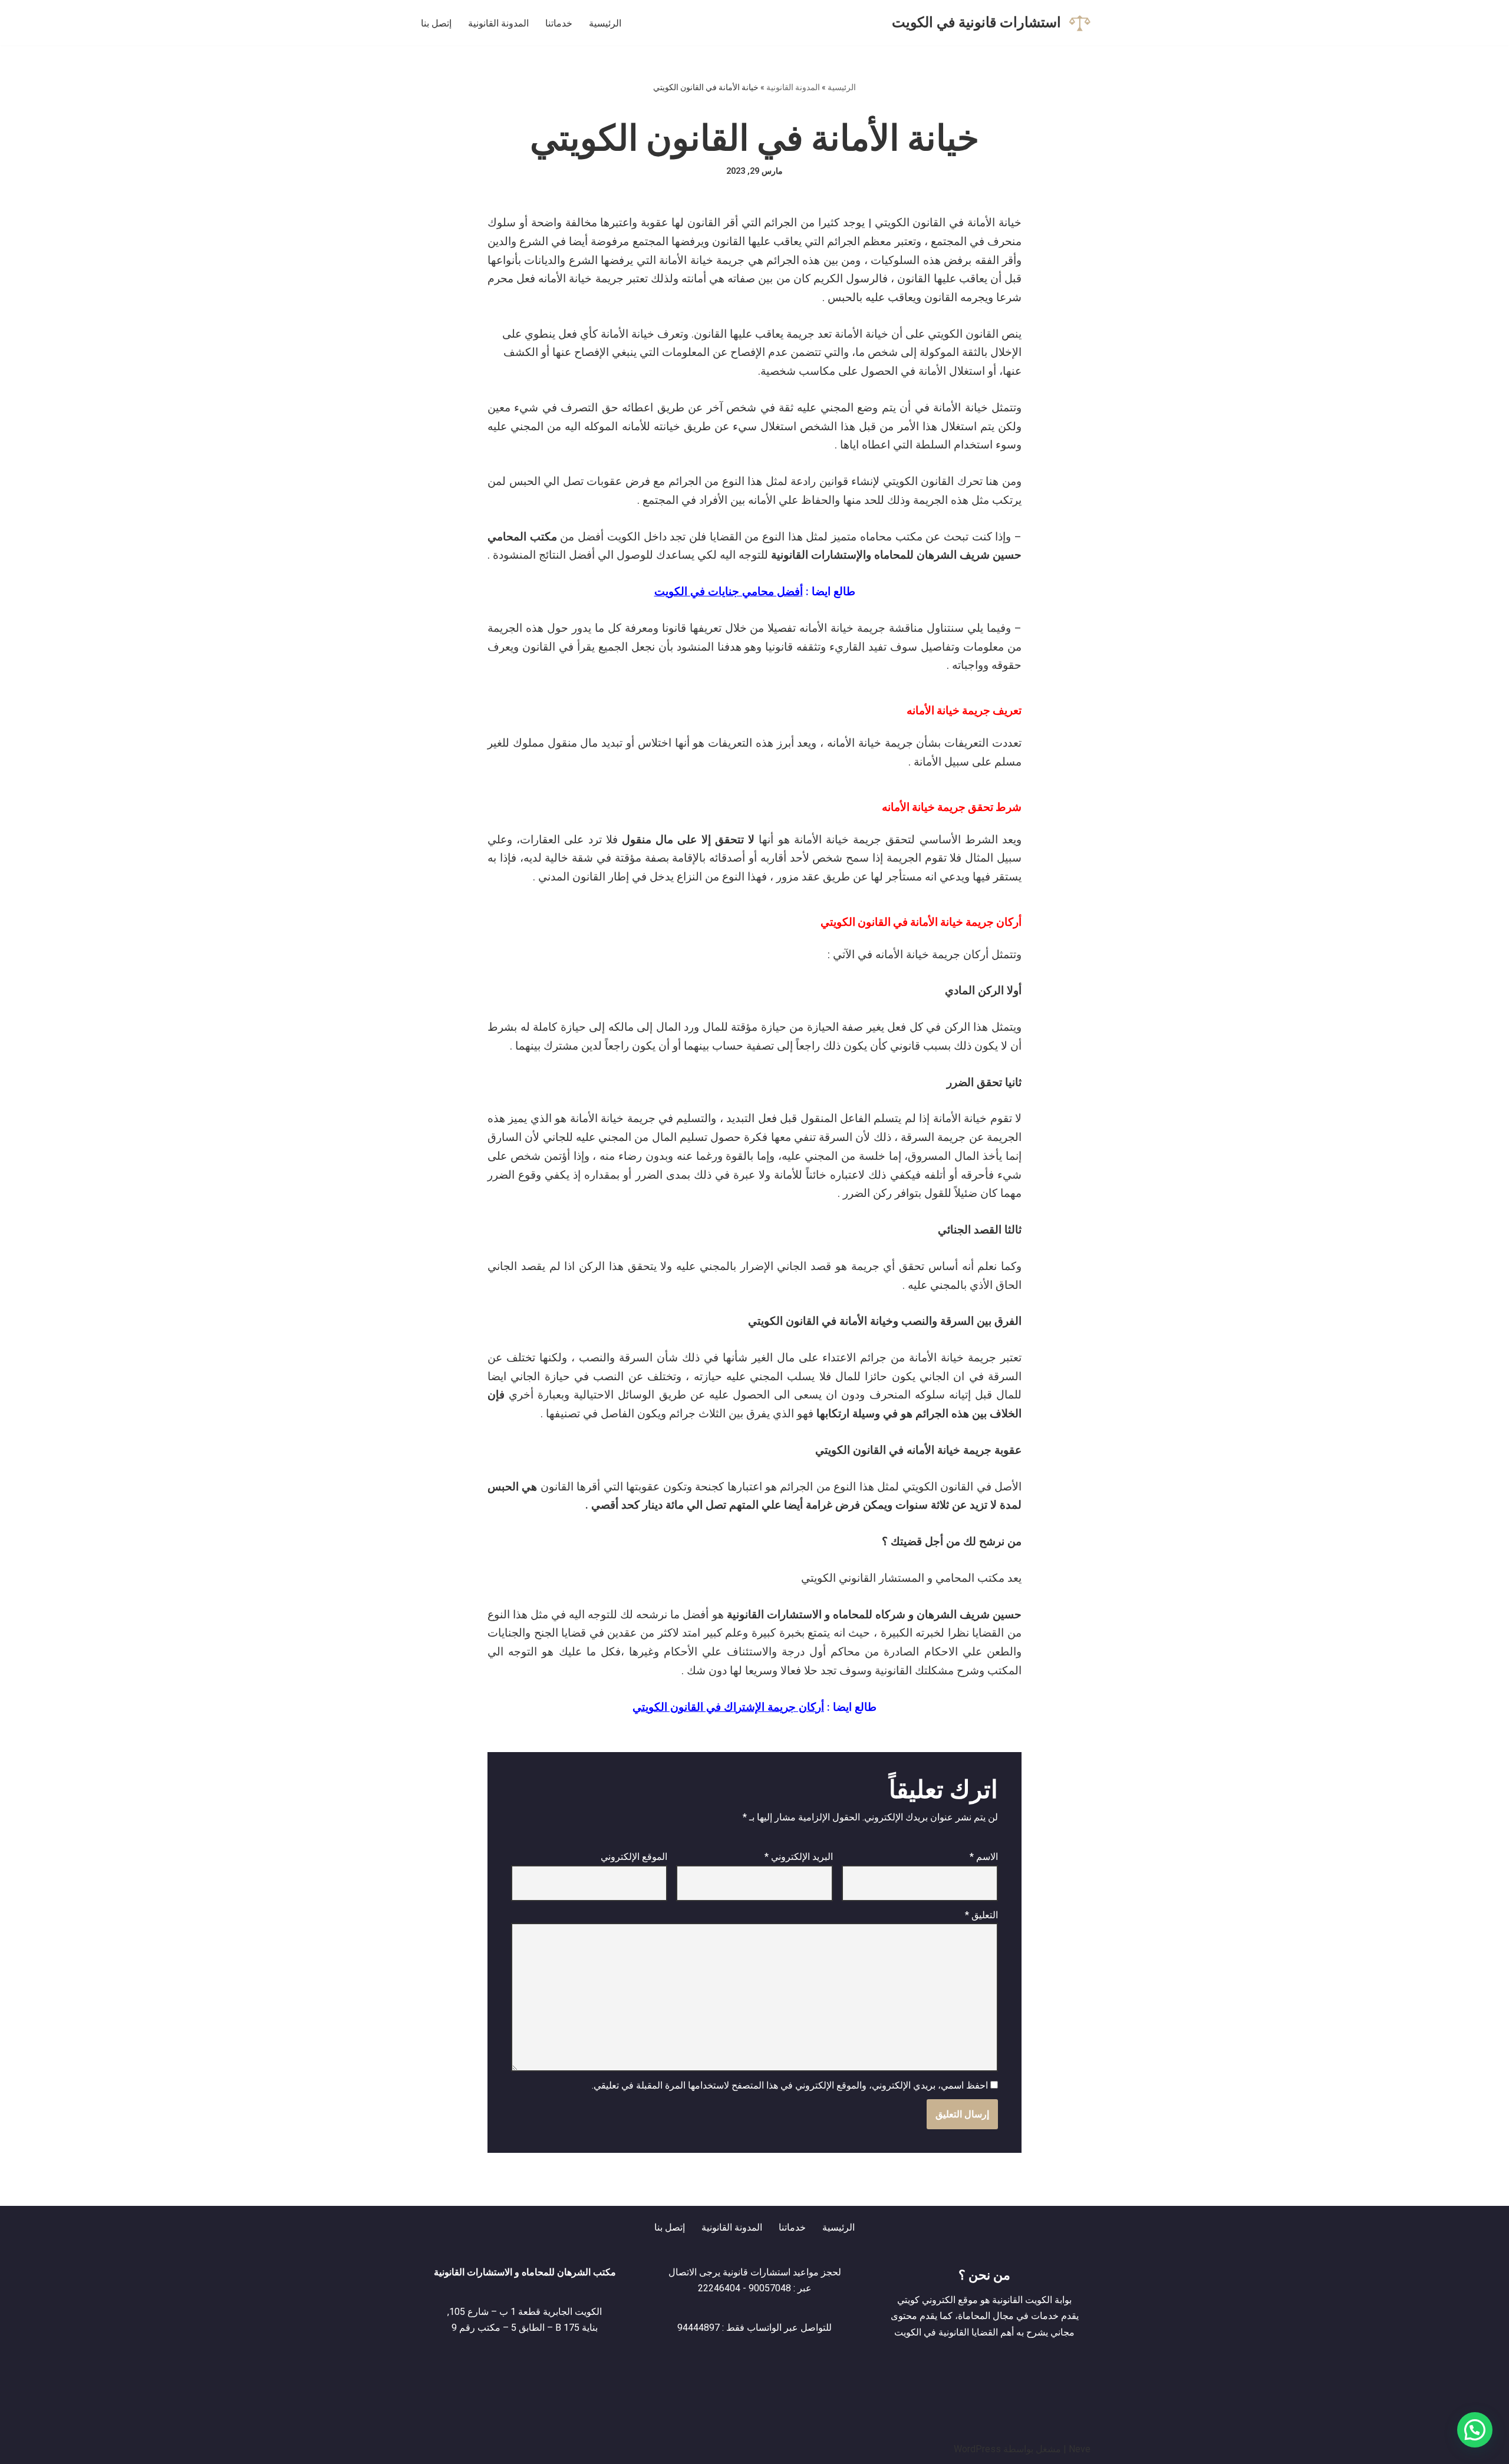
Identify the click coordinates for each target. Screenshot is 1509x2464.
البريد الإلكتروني (799, 1857)
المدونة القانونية (498, 23)
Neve (1080, 2449)
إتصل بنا (436, 23)
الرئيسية (605, 23)
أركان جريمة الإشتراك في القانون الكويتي (728, 1707)
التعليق (981, 1915)
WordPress (977, 2449)
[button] (1475, 2430)
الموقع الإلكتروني (634, 1857)
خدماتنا (559, 23)
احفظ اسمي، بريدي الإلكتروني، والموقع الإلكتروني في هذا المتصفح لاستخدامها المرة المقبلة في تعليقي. (790, 2085)
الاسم (984, 1857)
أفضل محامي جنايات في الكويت (729, 592)
